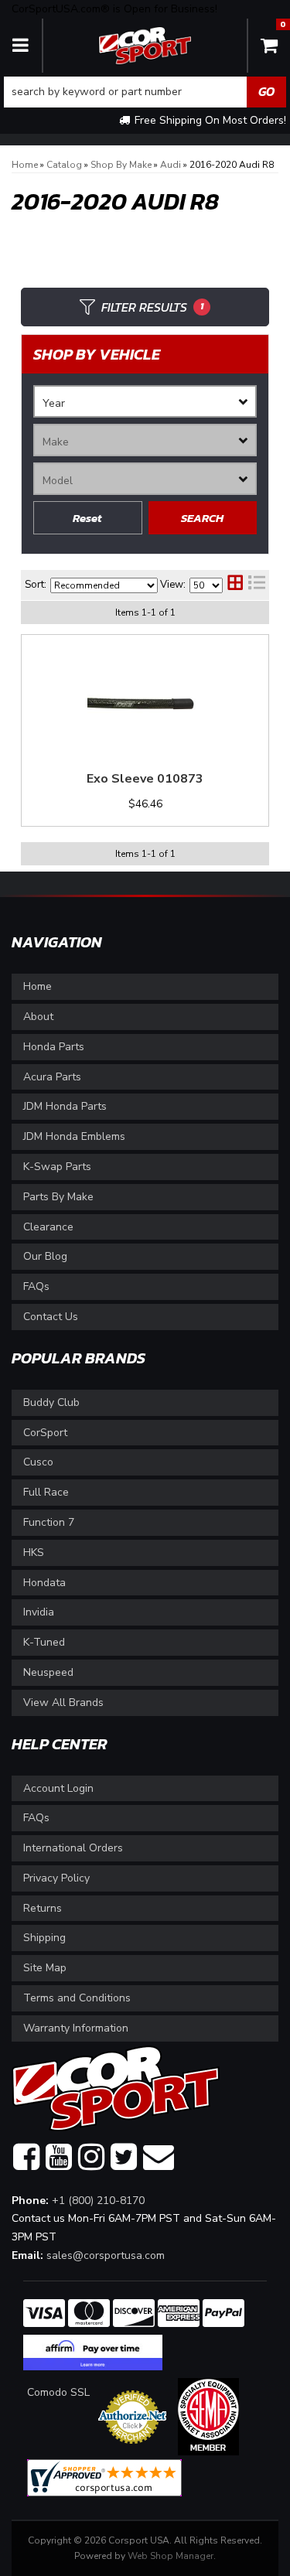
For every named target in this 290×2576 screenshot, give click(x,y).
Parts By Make (58, 1197)
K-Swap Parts (57, 1167)
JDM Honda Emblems (74, 1136)
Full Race (46, 1492)
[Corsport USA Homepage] (145, 44)
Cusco (38, 1462)
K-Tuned (44, 1642)
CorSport (45, 1433)
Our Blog (45, 1256)
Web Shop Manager (171, 2556)
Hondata (44, 1583)
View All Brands (63, 1703)
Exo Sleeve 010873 (145, 779)
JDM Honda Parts (65, 1106)
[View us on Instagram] (91, 2158)
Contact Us (51, 1317)
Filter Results (152, 307)
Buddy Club (51, 1402)
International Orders (73, 1848)
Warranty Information (76, 2028)
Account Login (58, 1788)
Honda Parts (54, 1047)
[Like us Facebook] (26, 2158)
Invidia (39, 1612)
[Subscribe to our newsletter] (159, 2158)
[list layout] (257, 585)
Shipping (44, 1938)
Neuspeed (48, 1672)
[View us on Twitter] (124, 2158)
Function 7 (49, 1522)
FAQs (36, 1286)
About (38, 1017)
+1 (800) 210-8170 (98, 2201)
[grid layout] (235, 585)
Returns (43, 1908)
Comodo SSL (58, 2392)
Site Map (45, 1968)
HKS (34, 1552)
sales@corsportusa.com (106, 2255)
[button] (145, 92)
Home (38, 986)
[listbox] (145, 401)
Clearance (48, 1227)
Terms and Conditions (77, 1998)
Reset (87, 518)
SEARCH (202, 518)
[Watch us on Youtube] (59, 2158)
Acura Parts (52, 1077)
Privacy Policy (56, 1878)
